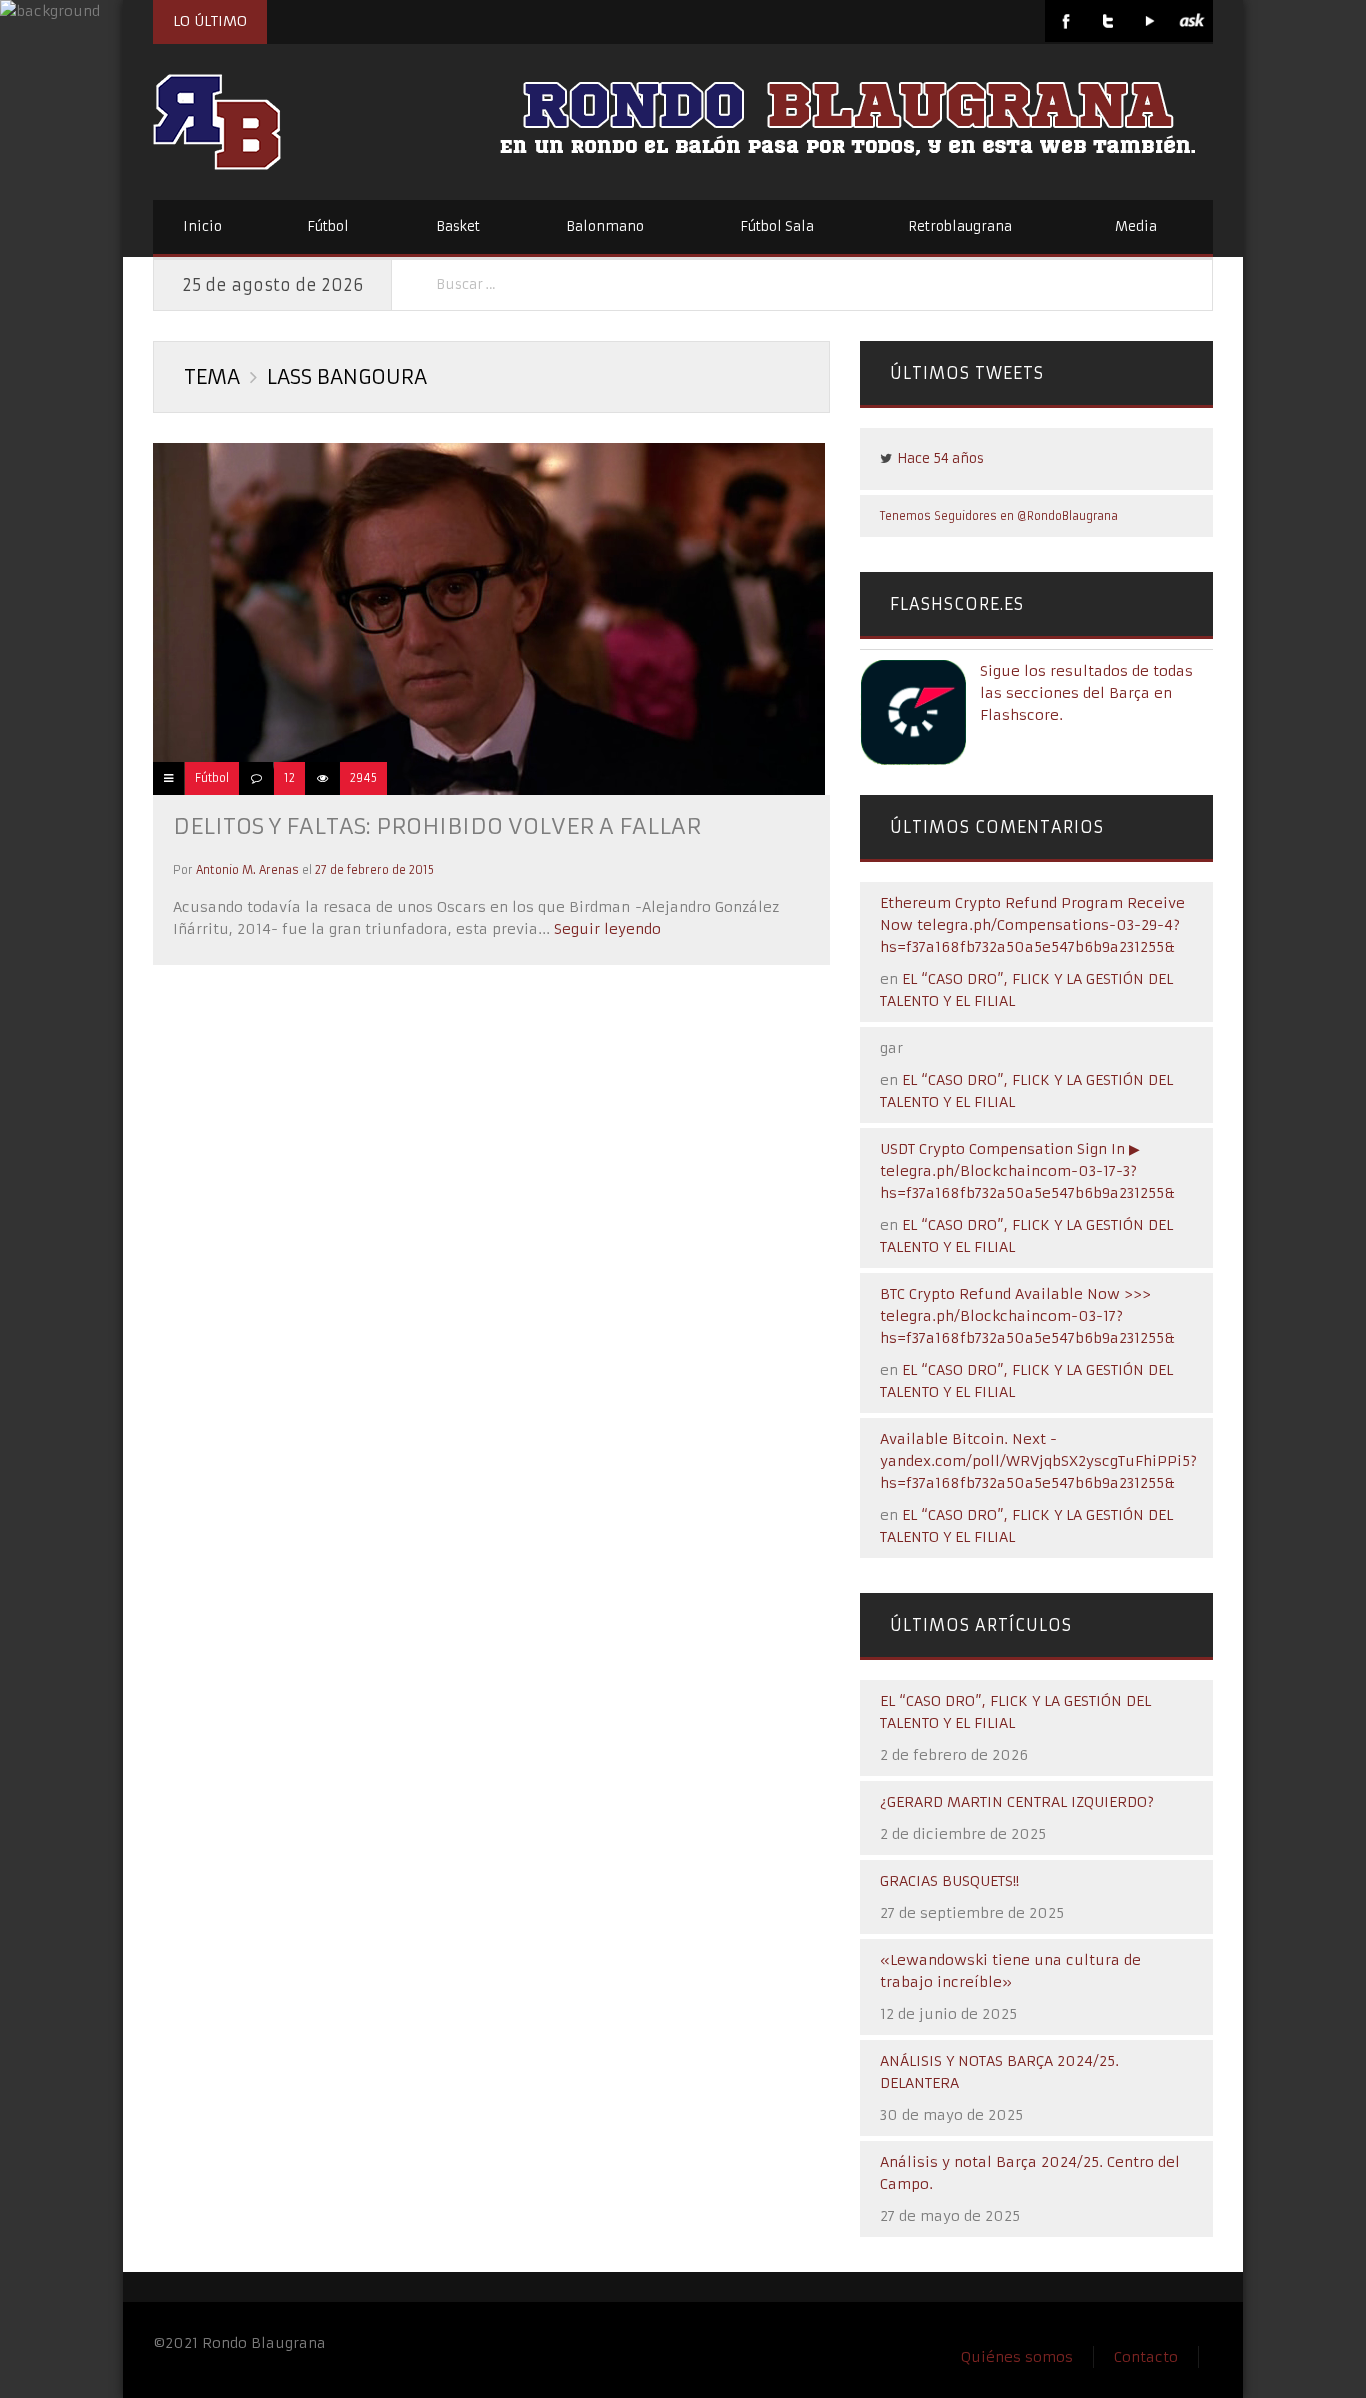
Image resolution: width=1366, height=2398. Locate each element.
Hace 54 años (940, 458)
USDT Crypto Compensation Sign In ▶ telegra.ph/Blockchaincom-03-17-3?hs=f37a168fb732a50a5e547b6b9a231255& (1027, 1171)
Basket (458, 226)
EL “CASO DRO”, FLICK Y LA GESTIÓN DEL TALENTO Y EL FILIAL (1015, 1712)
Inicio (202, 226)
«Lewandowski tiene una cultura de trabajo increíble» (1010, 1971)
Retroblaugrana (960, 226)
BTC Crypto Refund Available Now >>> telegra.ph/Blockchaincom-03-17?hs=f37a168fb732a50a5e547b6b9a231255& (1027, 1316)
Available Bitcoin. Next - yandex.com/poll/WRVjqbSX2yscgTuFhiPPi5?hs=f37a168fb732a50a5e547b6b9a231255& (1038, 1461)
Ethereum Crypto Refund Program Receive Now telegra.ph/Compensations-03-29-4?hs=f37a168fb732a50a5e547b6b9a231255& (1032, 925)
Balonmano (605, 226)
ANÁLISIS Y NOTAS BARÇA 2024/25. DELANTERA (999, 2072)
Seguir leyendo (605, 929)
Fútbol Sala (777, 226)
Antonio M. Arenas (247, 870)
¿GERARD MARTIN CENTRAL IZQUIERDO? (1017, 1802)
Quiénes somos (1017, 2357)
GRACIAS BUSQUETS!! (949, 1881)
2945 (363, 778)
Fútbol (328, 226)
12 (289, 778)
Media (1136, 226)
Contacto (1146, 2357)
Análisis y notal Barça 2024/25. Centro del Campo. (1030, 2173)
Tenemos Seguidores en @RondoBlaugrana (999, 516)
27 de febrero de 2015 (374, 870)
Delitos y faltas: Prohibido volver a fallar (437, 826)
